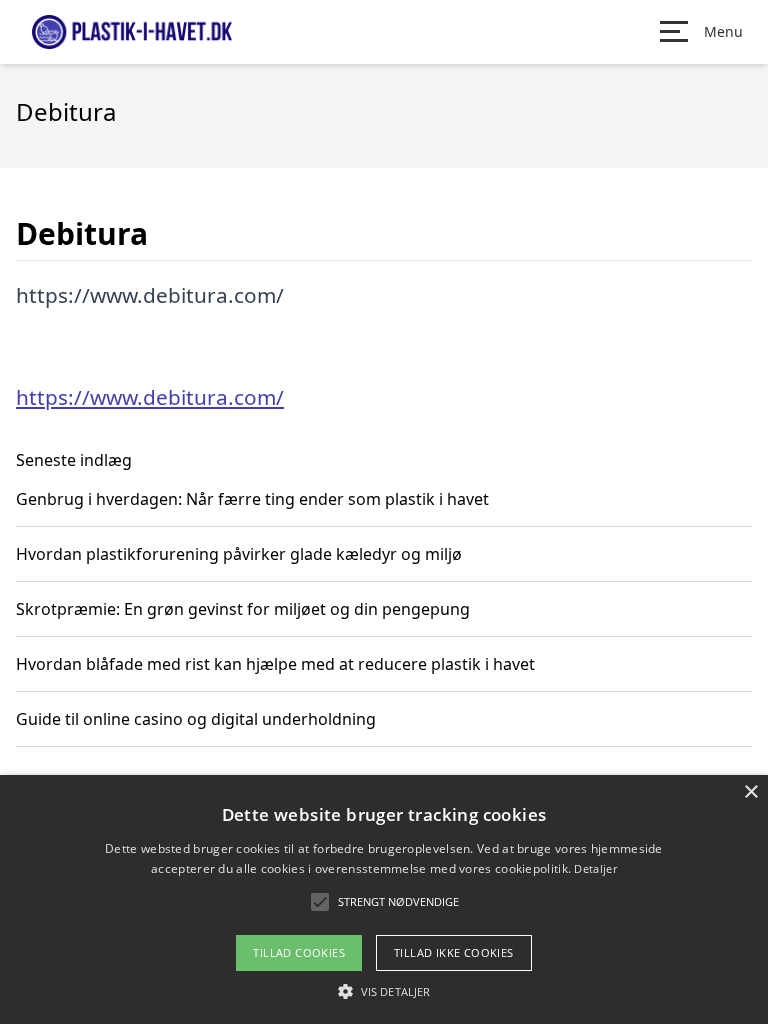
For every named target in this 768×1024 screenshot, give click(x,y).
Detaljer (595, 868)
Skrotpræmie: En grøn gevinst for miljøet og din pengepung (243, 609)
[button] (384, 991)
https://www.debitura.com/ (150, 397)
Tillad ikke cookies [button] (454, 952)
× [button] (750, 792)
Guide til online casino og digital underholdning (196, 719)
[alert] (384, 899)
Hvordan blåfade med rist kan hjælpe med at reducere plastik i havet (275, 664)
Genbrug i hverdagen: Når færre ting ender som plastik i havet (252, 499)
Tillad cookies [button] (299, 952)
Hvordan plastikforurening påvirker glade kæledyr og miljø (239, 554)
